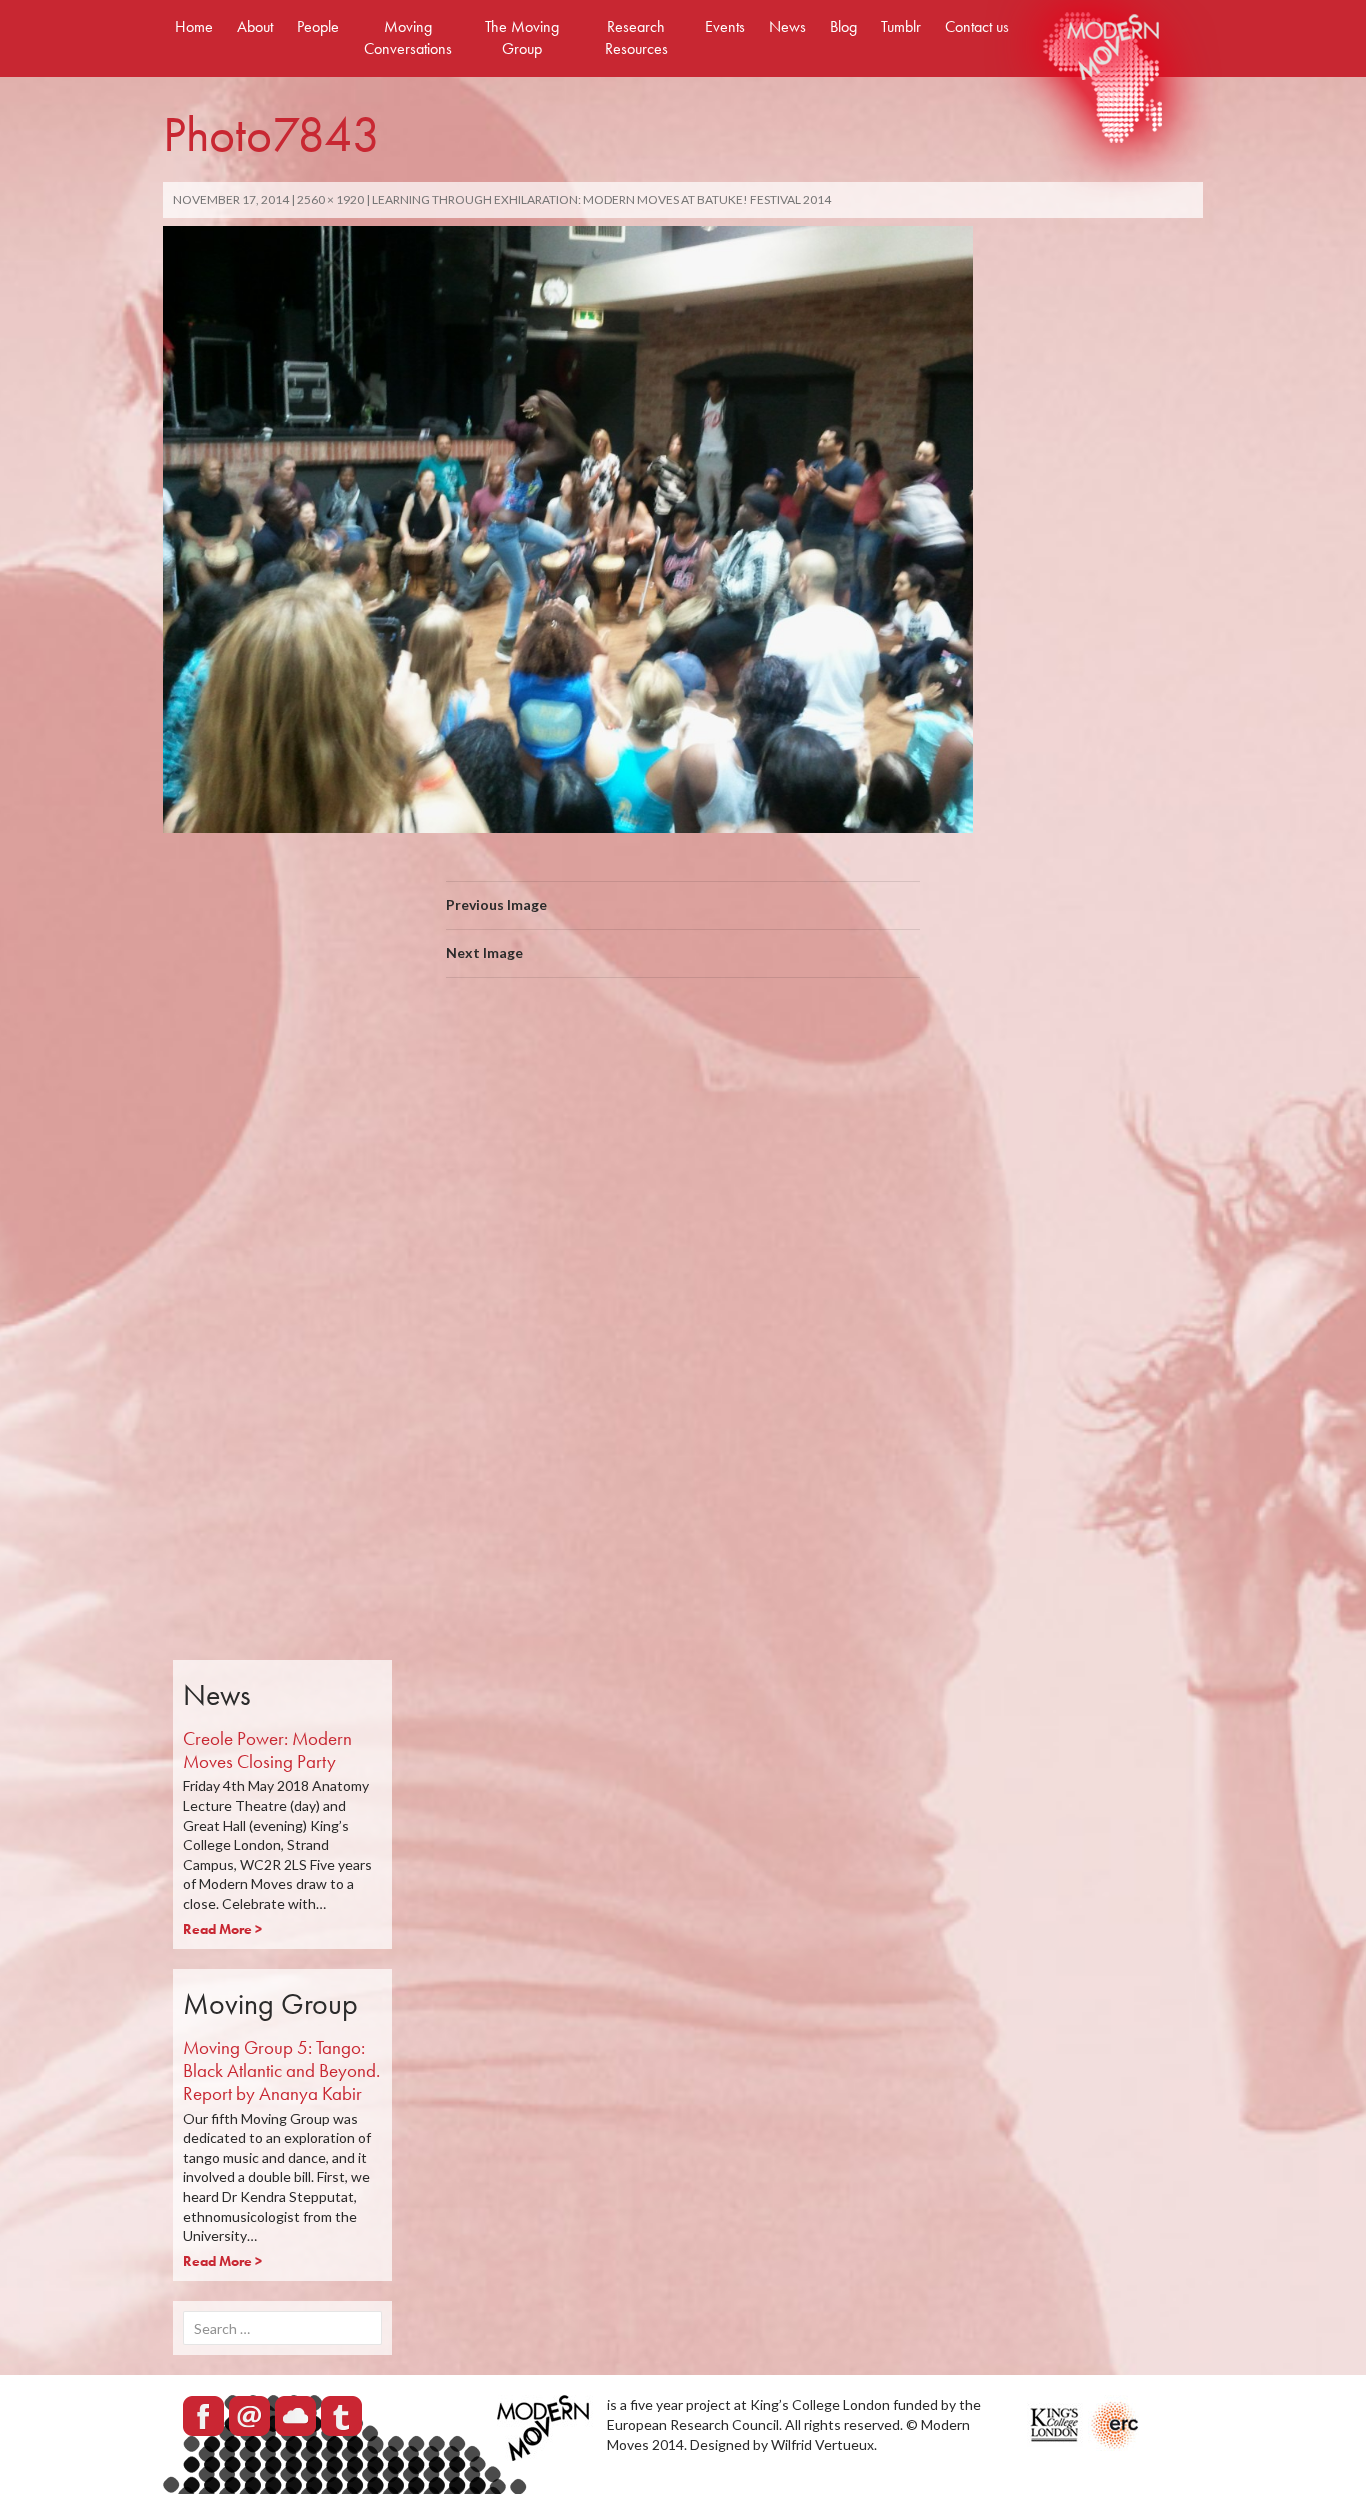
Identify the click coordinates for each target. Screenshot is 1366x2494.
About (255, 26)
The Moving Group (522, 37)
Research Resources (636, 37)
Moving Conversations (408, 37)
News (787, 26)
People (318, 26)
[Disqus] (683, 1276)
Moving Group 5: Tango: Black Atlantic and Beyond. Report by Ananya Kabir (281, 2070)
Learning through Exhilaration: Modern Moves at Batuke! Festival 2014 (601, 199)
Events (725, 26)
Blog (843, 26)
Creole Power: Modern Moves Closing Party (267, 1750)
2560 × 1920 (330, 199)
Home (194, 26)
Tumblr (901, 26)
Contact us (977, 26)
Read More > (222, 1929)
